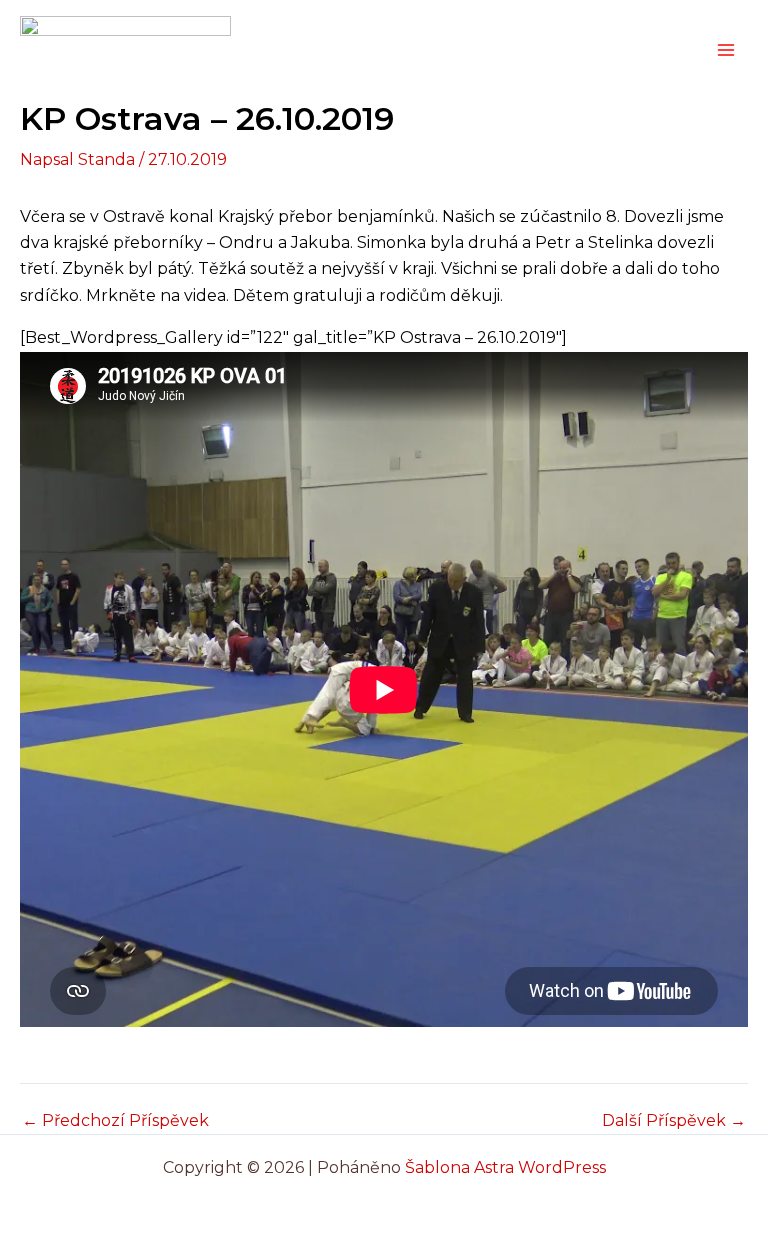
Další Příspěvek (674, 1121)
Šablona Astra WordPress (505, 1167)
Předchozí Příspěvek (115, 1121)
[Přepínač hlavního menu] (726, 50)
